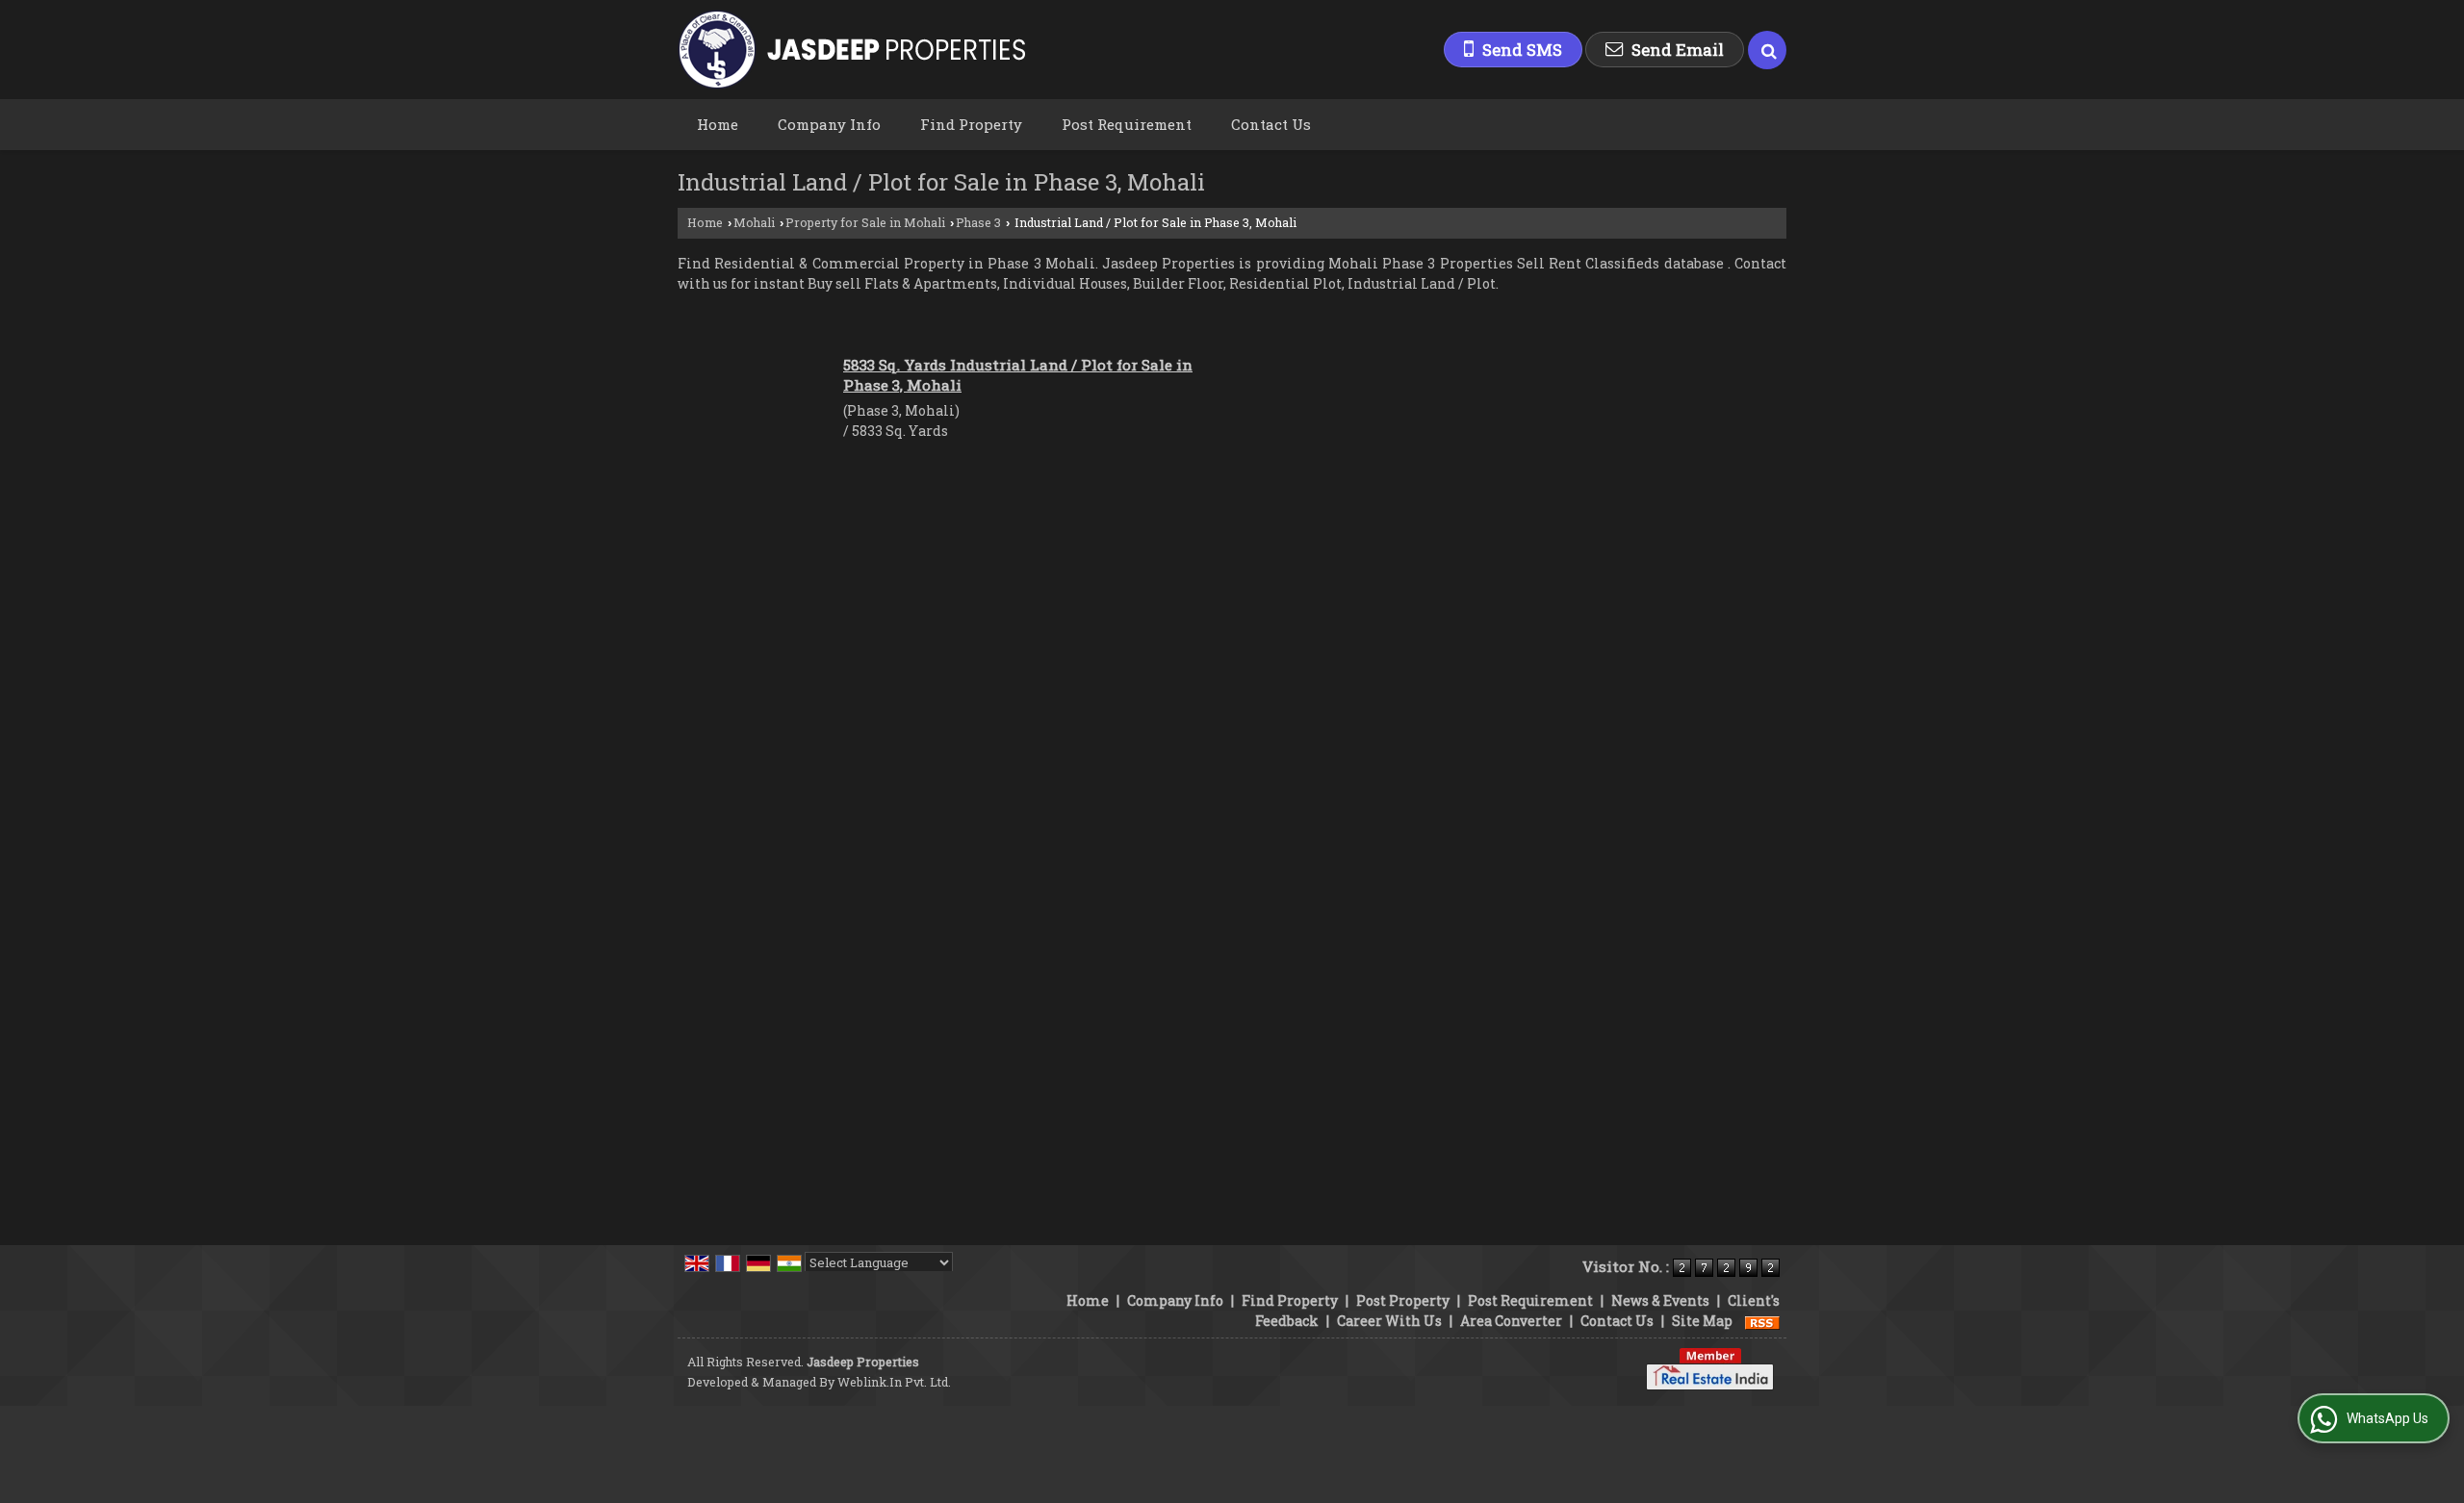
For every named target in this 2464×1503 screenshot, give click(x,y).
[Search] (1767, 50)
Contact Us (1271, 124)
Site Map (1702, 1321)
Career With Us (1389, 1321)
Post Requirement (1127, 124)
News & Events (1660, 1300)
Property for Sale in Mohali (865, 222)
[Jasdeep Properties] (851, 50)
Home (718, 124)
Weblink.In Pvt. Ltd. (894, 1382)
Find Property (971, 124)
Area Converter (1511, 1321)
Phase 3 (978, 222)
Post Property (1403, 1300)
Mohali (754, 222)
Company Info (829, 124)
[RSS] (1762, 1321)
